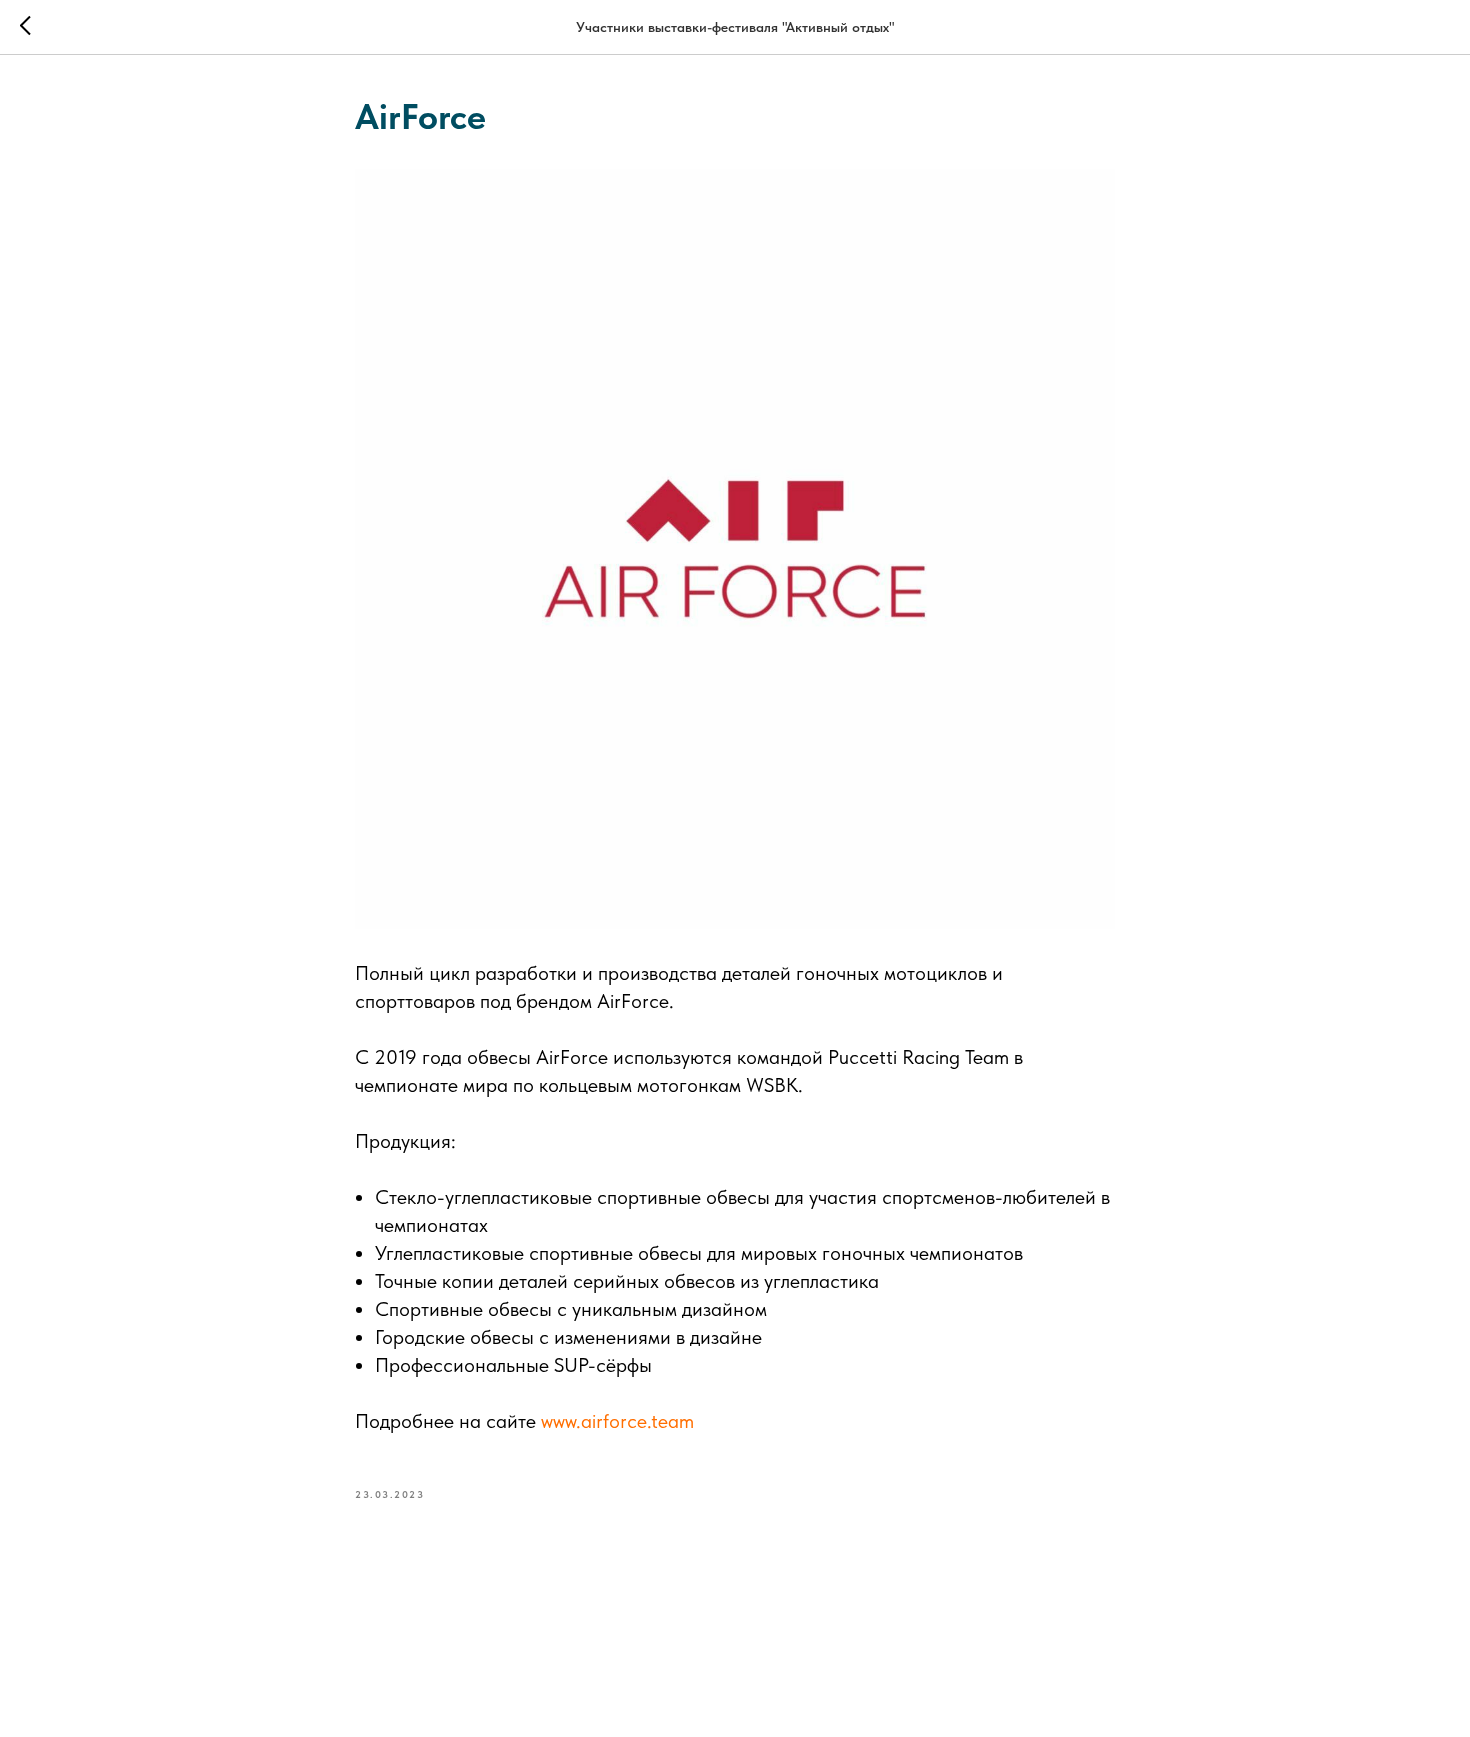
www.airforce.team (617, 1421)
